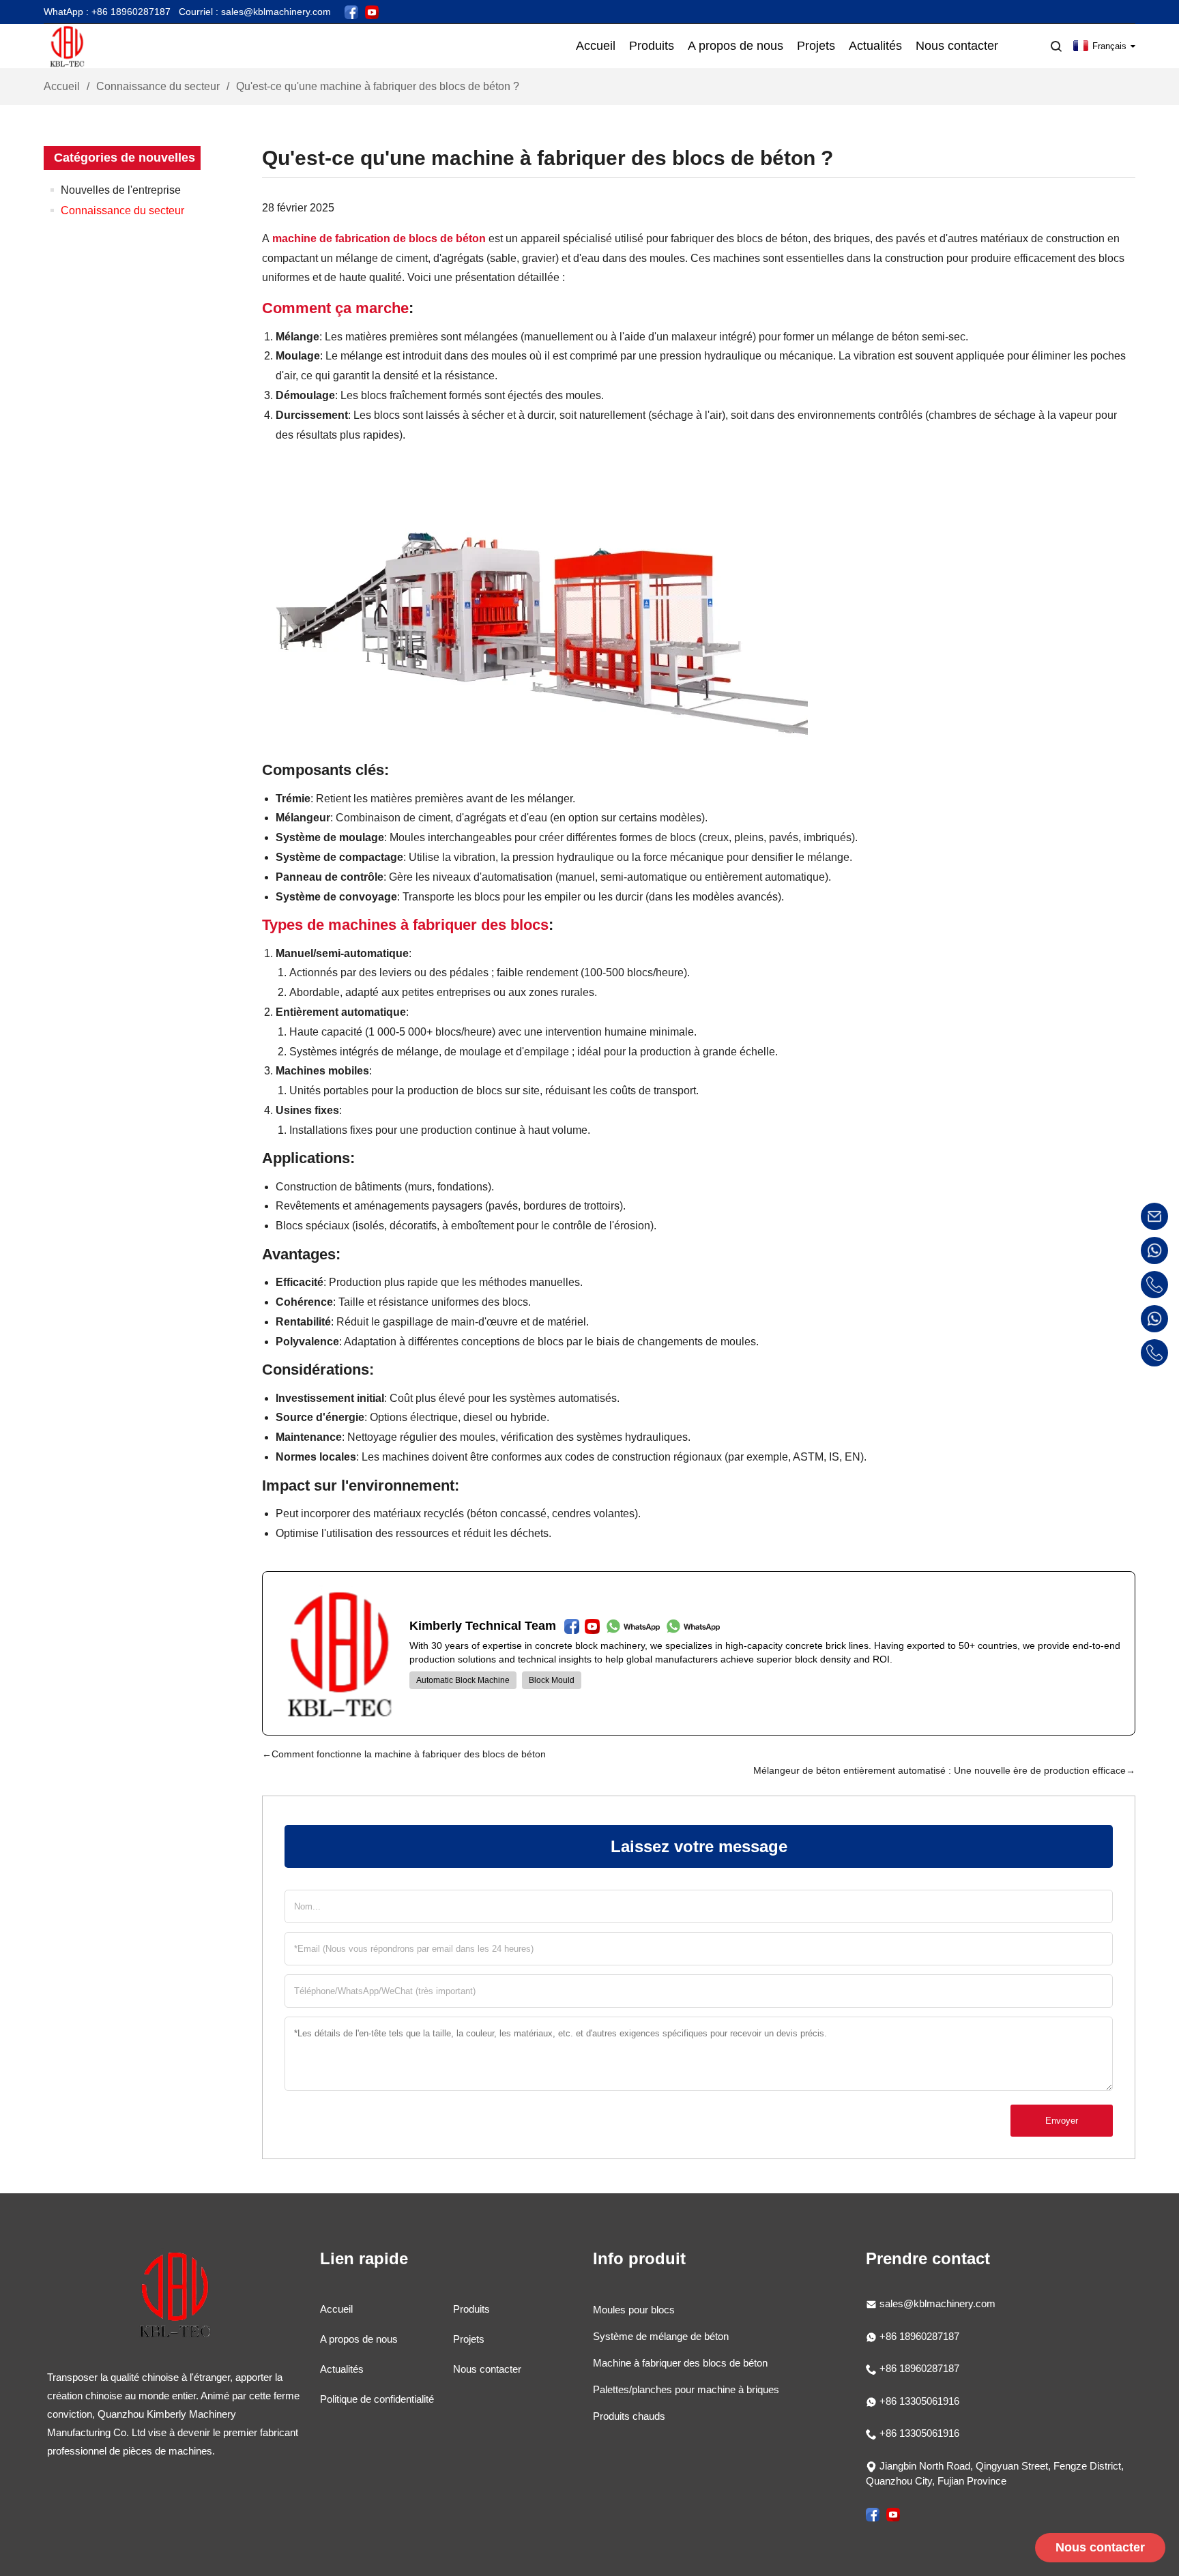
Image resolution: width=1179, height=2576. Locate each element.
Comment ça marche (335, 308)
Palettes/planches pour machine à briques (686, 2389)
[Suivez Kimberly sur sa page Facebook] (351, 11)
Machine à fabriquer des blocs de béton (680, 2363)
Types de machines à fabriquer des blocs (405, 925)
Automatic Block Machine (463, 1680)
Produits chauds (629, 2416)
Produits (471, 2309)
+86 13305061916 (918, 2401)
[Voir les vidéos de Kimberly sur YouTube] (372, 11)
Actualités (342, 2369)
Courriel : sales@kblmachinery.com (255, 12)
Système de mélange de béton (661, 2336)
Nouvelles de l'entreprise (121, 190)
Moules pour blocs (634, 2310)
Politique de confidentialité (377, 2399)
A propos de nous (359, 2339)
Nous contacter (487, 2369)
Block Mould (552, 1680)
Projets (469, 2339)
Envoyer (1062, 2121)
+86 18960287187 (918, 2336)
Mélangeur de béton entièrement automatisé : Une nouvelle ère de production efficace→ (944, 1770)
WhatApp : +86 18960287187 (107, 12)
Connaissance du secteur (158, 86)
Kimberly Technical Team (483, 1626)
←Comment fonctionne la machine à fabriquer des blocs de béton (404, 1754)
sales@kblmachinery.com (937, 2303)
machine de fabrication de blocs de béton (379, 238)
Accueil (62, 86)
